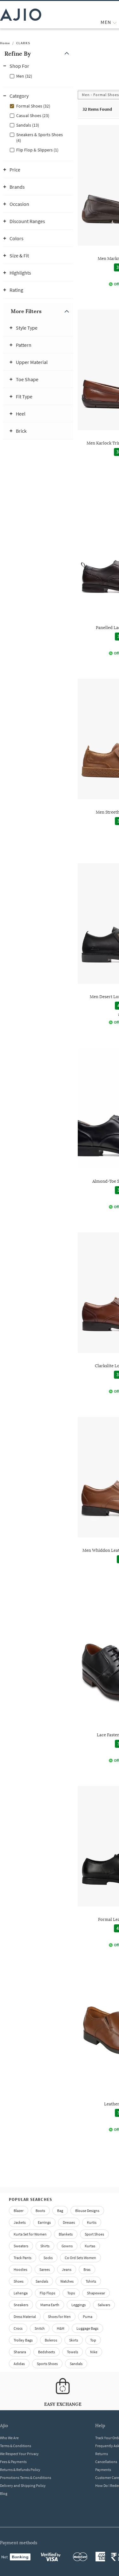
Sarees (45, 2269)
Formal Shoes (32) (33, 106)
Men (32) (24, 76)
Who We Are (9, 2438)
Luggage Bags (87, 2328)
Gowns (67, 2246)
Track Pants (23, 2258)
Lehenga (21, 2293)
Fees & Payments (13, 2462)
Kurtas (90, 2246)
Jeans (67, 2269)
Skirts (74, 2340)
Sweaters (21, 2246)
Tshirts (91, 2281)
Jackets (20, 2222)
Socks (48, 2258)
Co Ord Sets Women (80, 2258)
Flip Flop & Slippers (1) (37, 150)
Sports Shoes (47, 2364)
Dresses (69, 2222)
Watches (67, 2281)
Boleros (51, 2340)
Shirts (45, 2246)
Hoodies (20, 2269)
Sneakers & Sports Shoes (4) (40, 137)
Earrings (44, 2222)
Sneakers (21, 2305)
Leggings (79, 2305)
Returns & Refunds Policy (20, 2470)
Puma (88, 2317)
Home (5, 43)
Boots (40, 2211)
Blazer (19, 2211)
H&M (61, 2328)
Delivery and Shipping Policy (23, 2485)
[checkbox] (38, 76)
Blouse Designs (87, 2211)
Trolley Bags (23, 2340)
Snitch (40, 2328)
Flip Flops (47, 2293)
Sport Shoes (94, 2234)
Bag (60, 2211)
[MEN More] (115, 22)
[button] (38, 54)
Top (93, 2340)
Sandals (42, 2281)
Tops (71, 2293)
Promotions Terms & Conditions (26, 2478)
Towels (73, 2352)
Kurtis (92, 2222)
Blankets (66, 2234)
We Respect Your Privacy (19, 2454)
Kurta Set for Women (30, 2234)
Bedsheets (46, 2352)
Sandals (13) (28, 125)
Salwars (104, 2305)
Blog (4, 2493)
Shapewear (96, 2293)
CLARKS (23, 43)
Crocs (18, 2328)
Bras (87, 2269)
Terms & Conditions (16, 2446)
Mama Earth (50, 2305)
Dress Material (25, 2317)
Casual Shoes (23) (33, 115)
